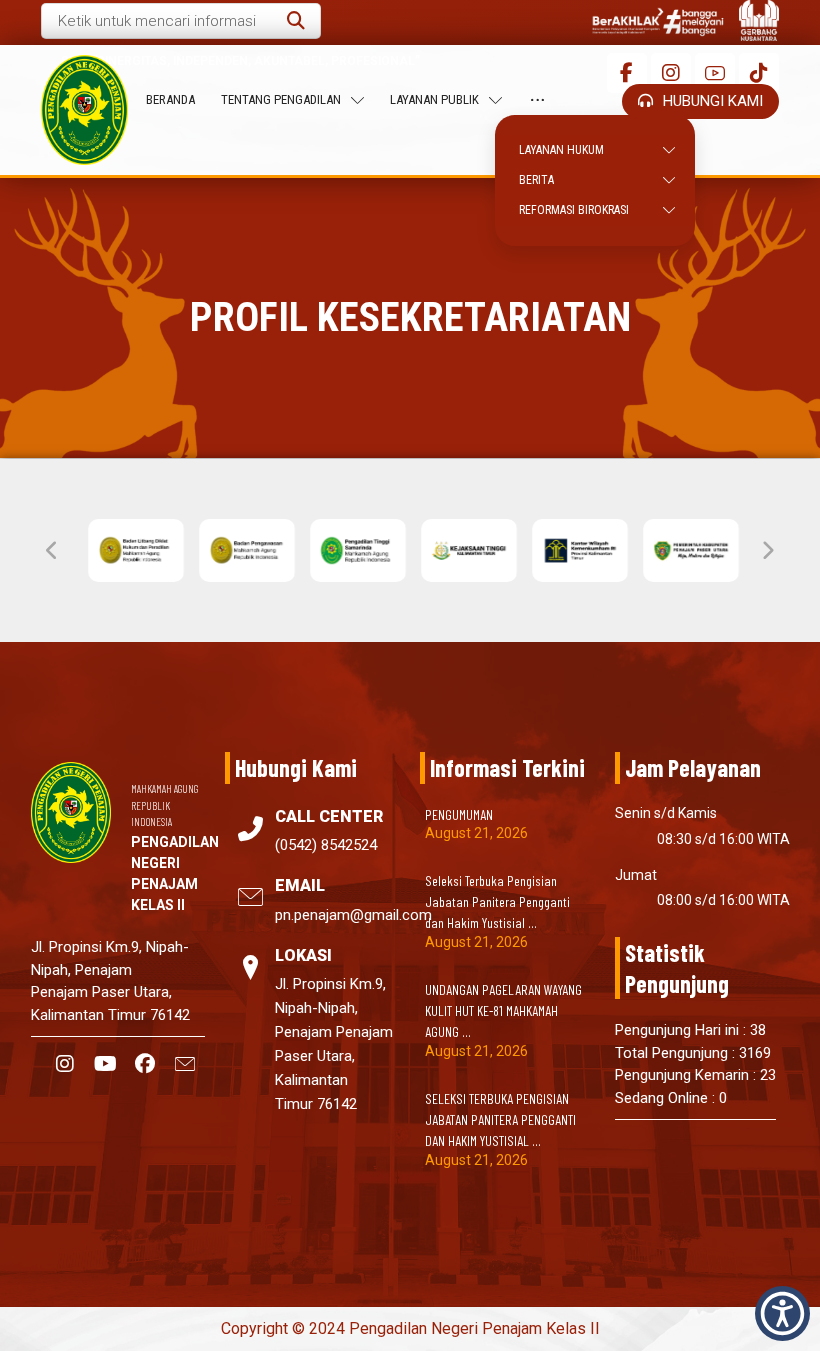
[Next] (767, 551)
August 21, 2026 (476, 833)
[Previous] (53, 551)
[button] (296, 21)
